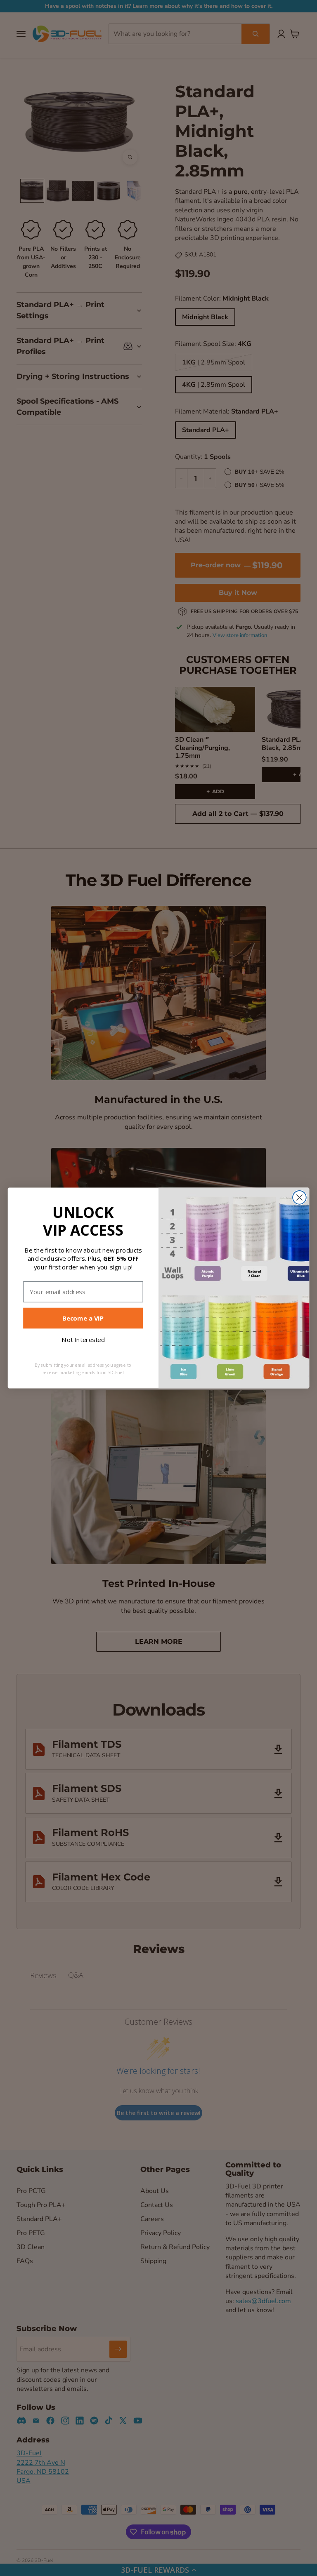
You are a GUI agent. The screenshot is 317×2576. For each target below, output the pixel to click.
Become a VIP (83, 1318)
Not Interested (83, 1340)
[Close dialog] (299, 1198)
